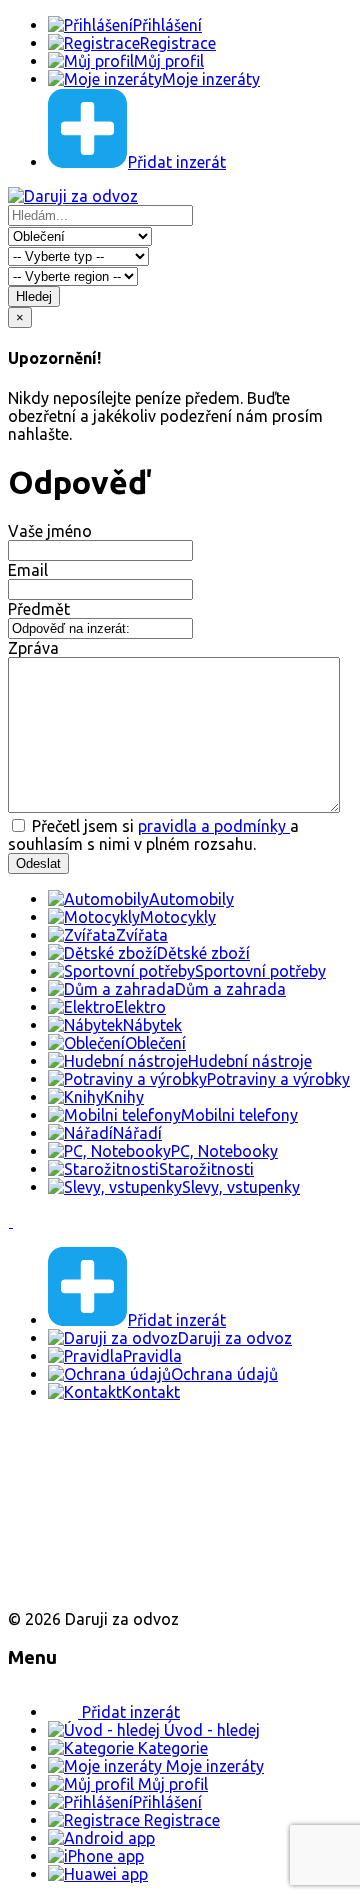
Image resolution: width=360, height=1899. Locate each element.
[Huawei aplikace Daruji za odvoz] (81, 1585)
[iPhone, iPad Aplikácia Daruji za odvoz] (74, 1521)
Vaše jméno (50, 531)
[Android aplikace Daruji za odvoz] (81, 1456)
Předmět (39, 609)
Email (28, 570)
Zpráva (33, 648)
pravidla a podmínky (214, 826)
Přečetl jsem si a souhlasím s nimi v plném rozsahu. (153, 835)
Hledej (34, 296)
